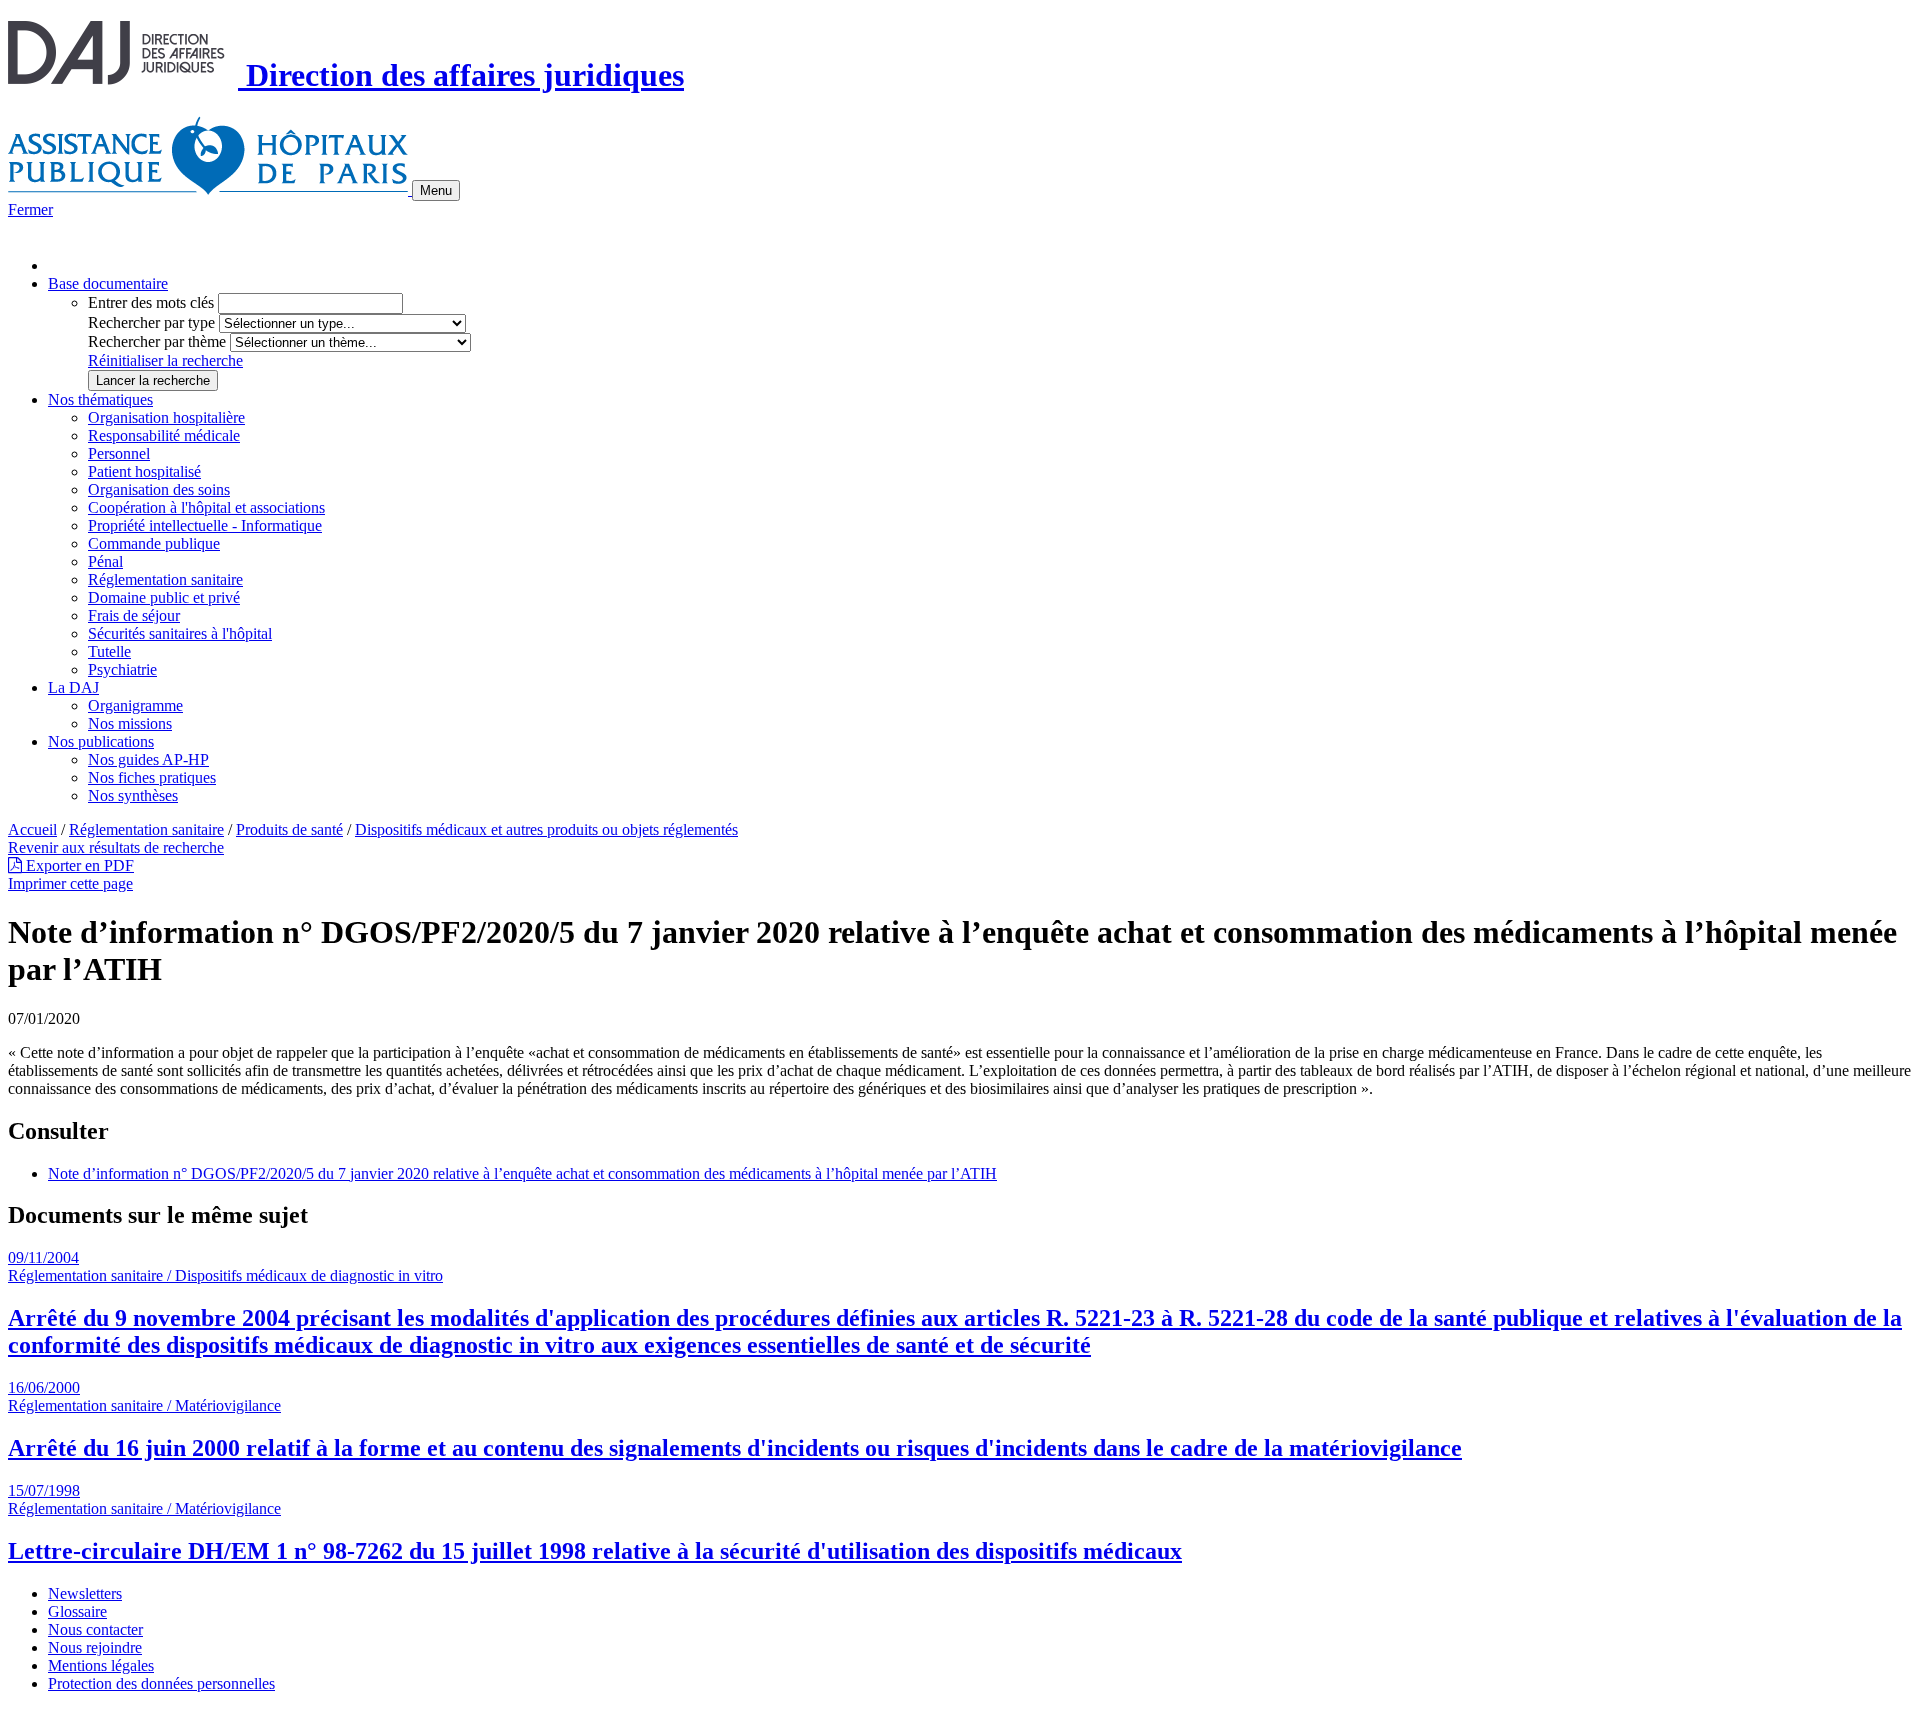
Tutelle (109, 651)
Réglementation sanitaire (165, 579)
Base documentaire (108, 283)
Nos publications (101, 741)
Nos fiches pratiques (152, 777)
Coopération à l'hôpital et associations (206, 507)
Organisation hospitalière (166, 417)
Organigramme (135, 705)
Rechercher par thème (157, 341)
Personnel (119, 453)
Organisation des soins (159, 489)
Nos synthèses (133, 795)
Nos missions (130, 723)
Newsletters (85, 1593)
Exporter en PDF (78, 865)
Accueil (32, 829)
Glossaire (77, 1611)
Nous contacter (95, 1629)
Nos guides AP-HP (148, 759)
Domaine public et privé (164, 597)
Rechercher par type (151, 322)
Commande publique (154, 543)
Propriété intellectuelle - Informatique (205, 525)
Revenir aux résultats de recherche (116, 847)
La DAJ (73, 687)
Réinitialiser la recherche (165, 360)
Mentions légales (101, 1665)
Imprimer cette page (70, 883)
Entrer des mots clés (151, 302)
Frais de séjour (134, 615)
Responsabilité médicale (164, 435)
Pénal (105, 561)
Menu (436, 190)
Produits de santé (289, 829)
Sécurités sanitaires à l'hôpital (180, 633)
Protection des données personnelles (161, 1683)
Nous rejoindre (95, 1647)
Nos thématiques (100, 399)
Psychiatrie (122, 669)
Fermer (30, 209)
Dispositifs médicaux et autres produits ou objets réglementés (546, 829)
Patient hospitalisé (144, 471)
